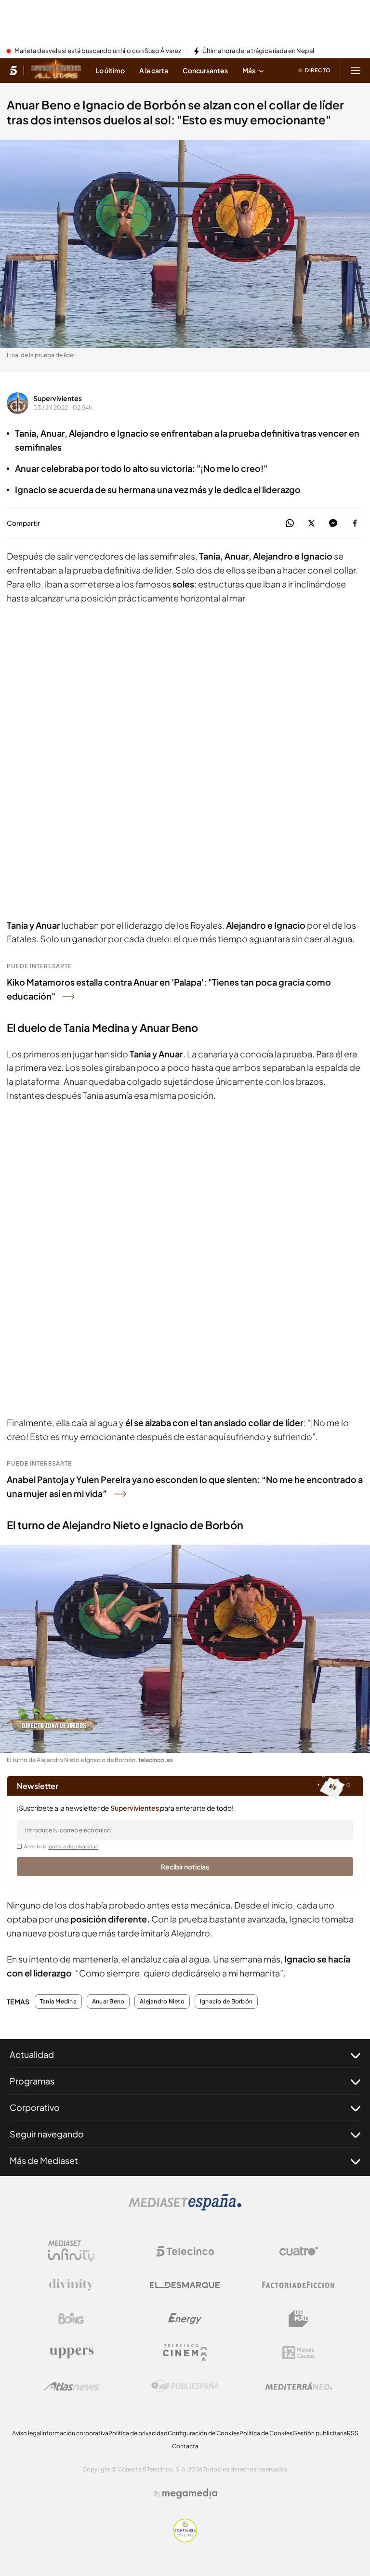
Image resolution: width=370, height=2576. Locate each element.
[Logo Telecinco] (185, 2251)
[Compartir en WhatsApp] (290, 524)
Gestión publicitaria (320, 2433)
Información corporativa (75, 2433)
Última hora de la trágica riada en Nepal (258, 51)
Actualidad (32, 2054)
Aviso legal (27, 2433)
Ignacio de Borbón (226, 2002)
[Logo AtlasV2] (72, 2386)
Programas (32, 2081)
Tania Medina (58, 2002)
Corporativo (35, 2107)
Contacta (185, 2446)
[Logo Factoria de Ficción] (299, 2285)
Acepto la (61, 1846)
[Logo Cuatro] (299, 2251)
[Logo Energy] (185, 2319)
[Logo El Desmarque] (185, 2285)
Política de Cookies (266, 2433)
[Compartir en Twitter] (311, 524)
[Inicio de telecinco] (13, 70)
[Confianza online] (185, 2539)
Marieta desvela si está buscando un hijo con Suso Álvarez (98, 51)
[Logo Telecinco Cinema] (185, 2353)
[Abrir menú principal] (356, 70)
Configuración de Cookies (204, 2433)
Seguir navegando (47, 2134)
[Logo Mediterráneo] (299, 2386)
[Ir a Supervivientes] (56, 70)
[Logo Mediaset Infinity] (71, 2251)
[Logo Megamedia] (190, 2494)
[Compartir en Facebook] (355, 524)
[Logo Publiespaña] (185, 2386)
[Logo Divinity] (71, 2285)
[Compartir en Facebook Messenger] (333, 524)
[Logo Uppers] (71, 2352)
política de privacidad (74, 1846)
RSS (353, 2433)
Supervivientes (58, 398)
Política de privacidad (138, 2433)
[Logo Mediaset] (185, 2208)
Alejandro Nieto (162, 2002)
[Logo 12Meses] (298, 2353)
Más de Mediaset (44, 2160)
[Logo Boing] (71, 2319)
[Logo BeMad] (299, 2319)
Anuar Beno (108, 2002)
